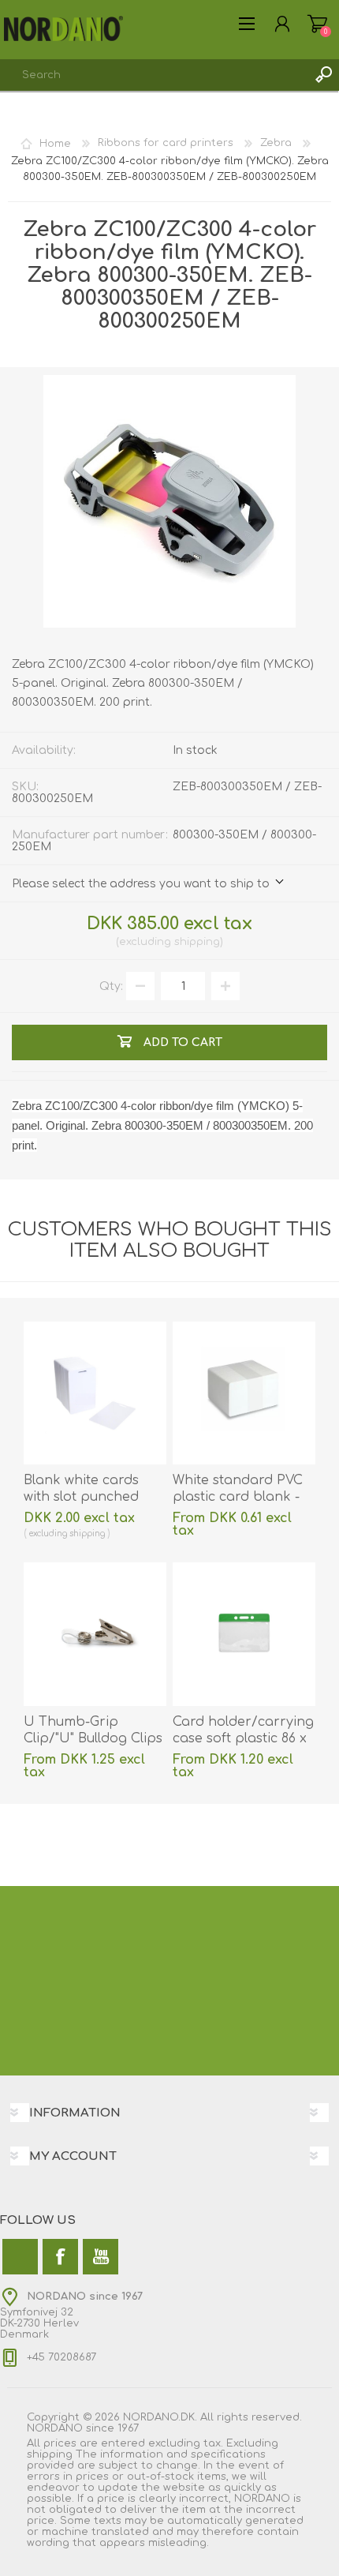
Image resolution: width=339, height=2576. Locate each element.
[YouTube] (101, 2257)
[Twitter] (20, 2257)
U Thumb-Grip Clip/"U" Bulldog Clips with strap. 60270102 (93, 1738)
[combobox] (154, 75)
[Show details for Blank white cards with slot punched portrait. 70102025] (95, 1393)
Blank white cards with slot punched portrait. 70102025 (81, 1497)
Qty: (111, 986)
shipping (197, 942)
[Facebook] (60, 2257)
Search (323, 75)
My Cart (317, 24)
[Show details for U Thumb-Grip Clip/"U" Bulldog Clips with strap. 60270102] (95, 1634)
